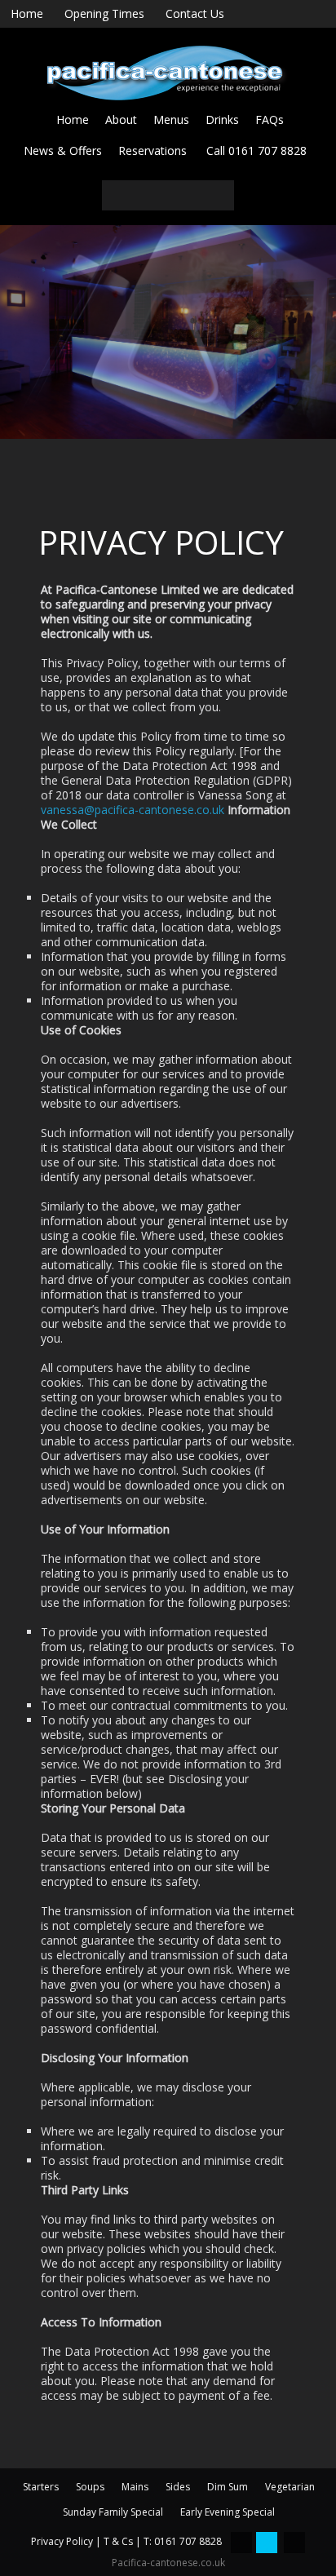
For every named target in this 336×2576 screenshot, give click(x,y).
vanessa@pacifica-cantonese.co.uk (133, 810)
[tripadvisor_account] (294, 2543)
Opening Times (104, 13)
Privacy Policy (62, 2541)
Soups (90, 2487)
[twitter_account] (267, 2543)
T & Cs (118, 2541)
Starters (41, 2487)
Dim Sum (228, 2487)
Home (27, 13)
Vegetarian (290, 2487)
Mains (135, 2487)
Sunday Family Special (113, 2512)
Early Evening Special (228, 2512)
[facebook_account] (241, 2543)
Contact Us (195, 13)
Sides (178, 2487)
